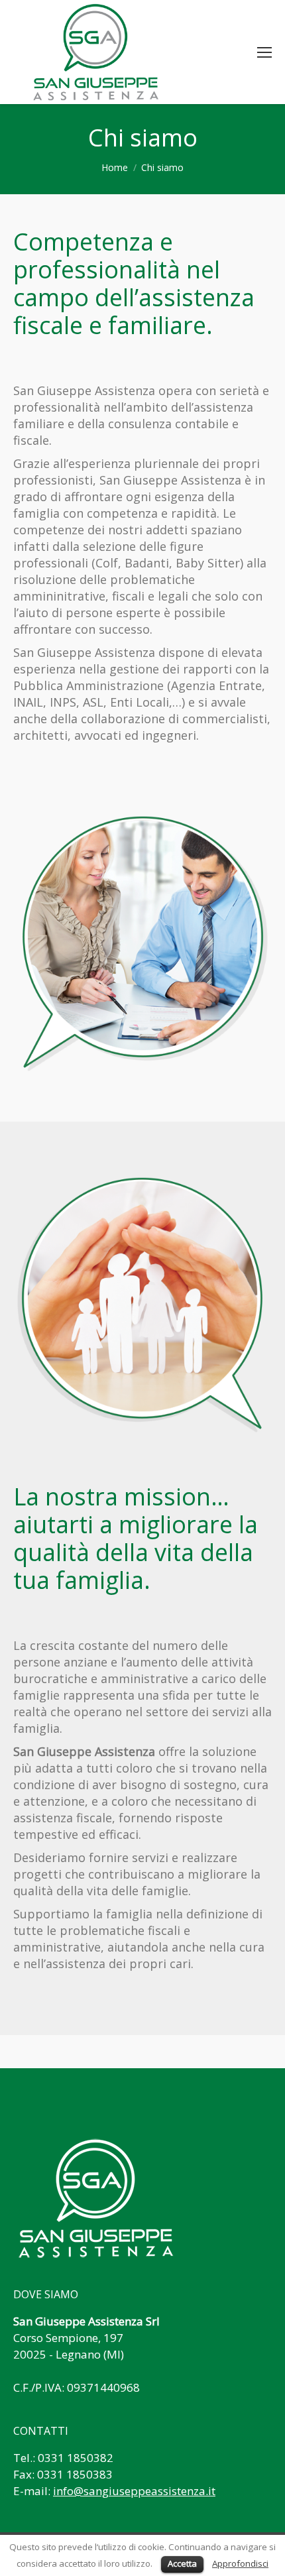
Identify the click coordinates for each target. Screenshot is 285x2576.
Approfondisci (240, 2563)
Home (115, 167)
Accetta (182, 2563)
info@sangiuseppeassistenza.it (134, 2491)
